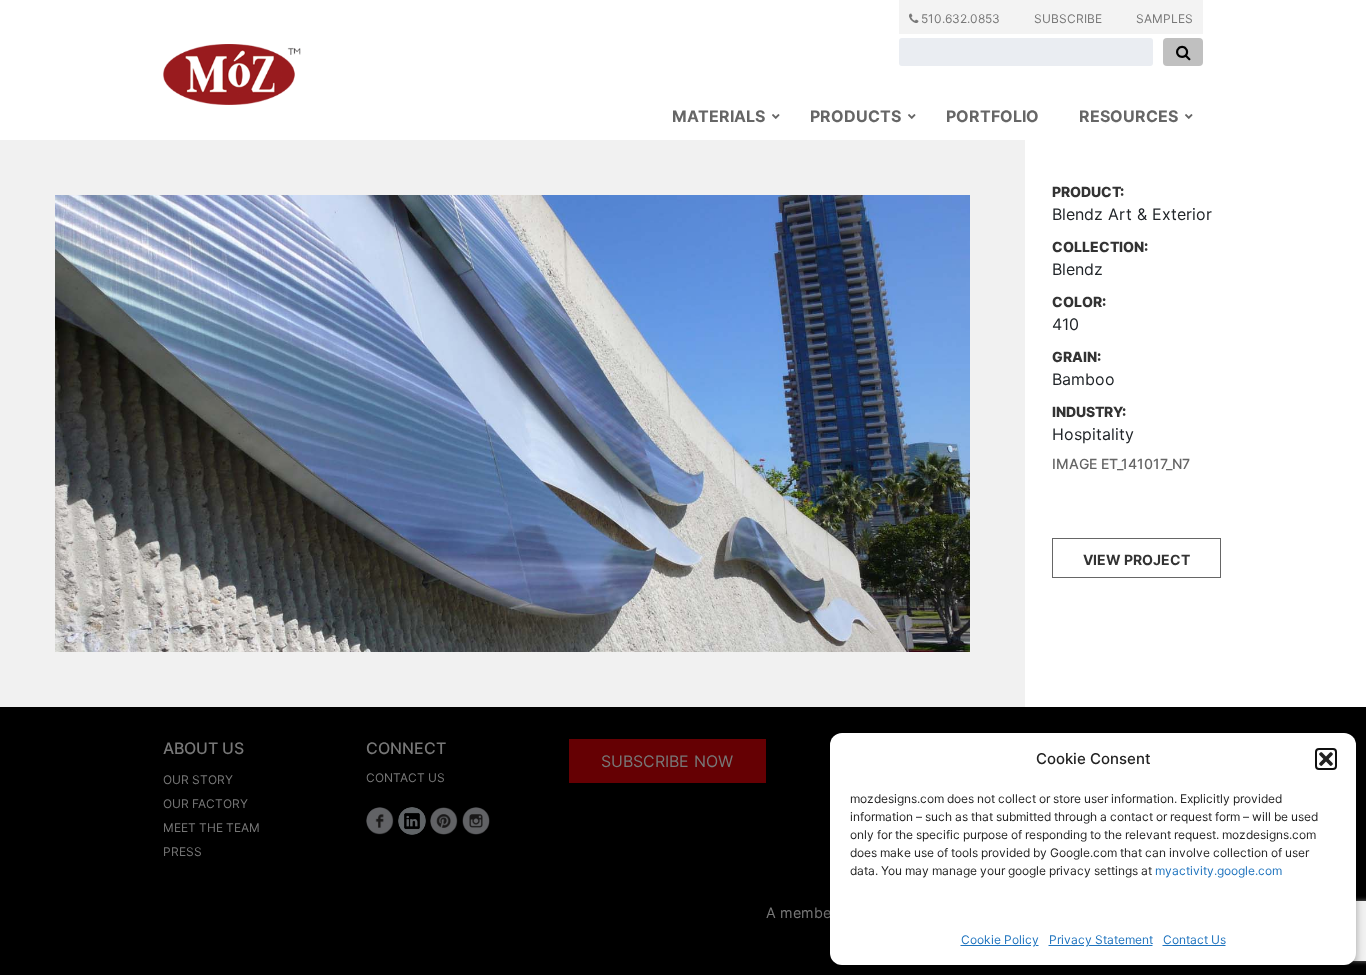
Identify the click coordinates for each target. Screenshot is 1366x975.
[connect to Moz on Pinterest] (444, 821)
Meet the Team (211, 827)
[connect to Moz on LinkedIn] (412, 821)
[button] (1326, 759)
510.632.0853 (959, 18)
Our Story (198, 779)
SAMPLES (1164, 18)
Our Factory (205, 803)
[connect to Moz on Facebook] (380, 821)
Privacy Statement (1101, 939)
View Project (1136, 559)
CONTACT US (405, 777)
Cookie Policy (1000, 939)
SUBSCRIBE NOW (667, 761)
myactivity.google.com (1218, 870)
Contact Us (1194, 939)
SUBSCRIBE (1068, 18)
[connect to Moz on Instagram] (476, 821)
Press (182, 851)
